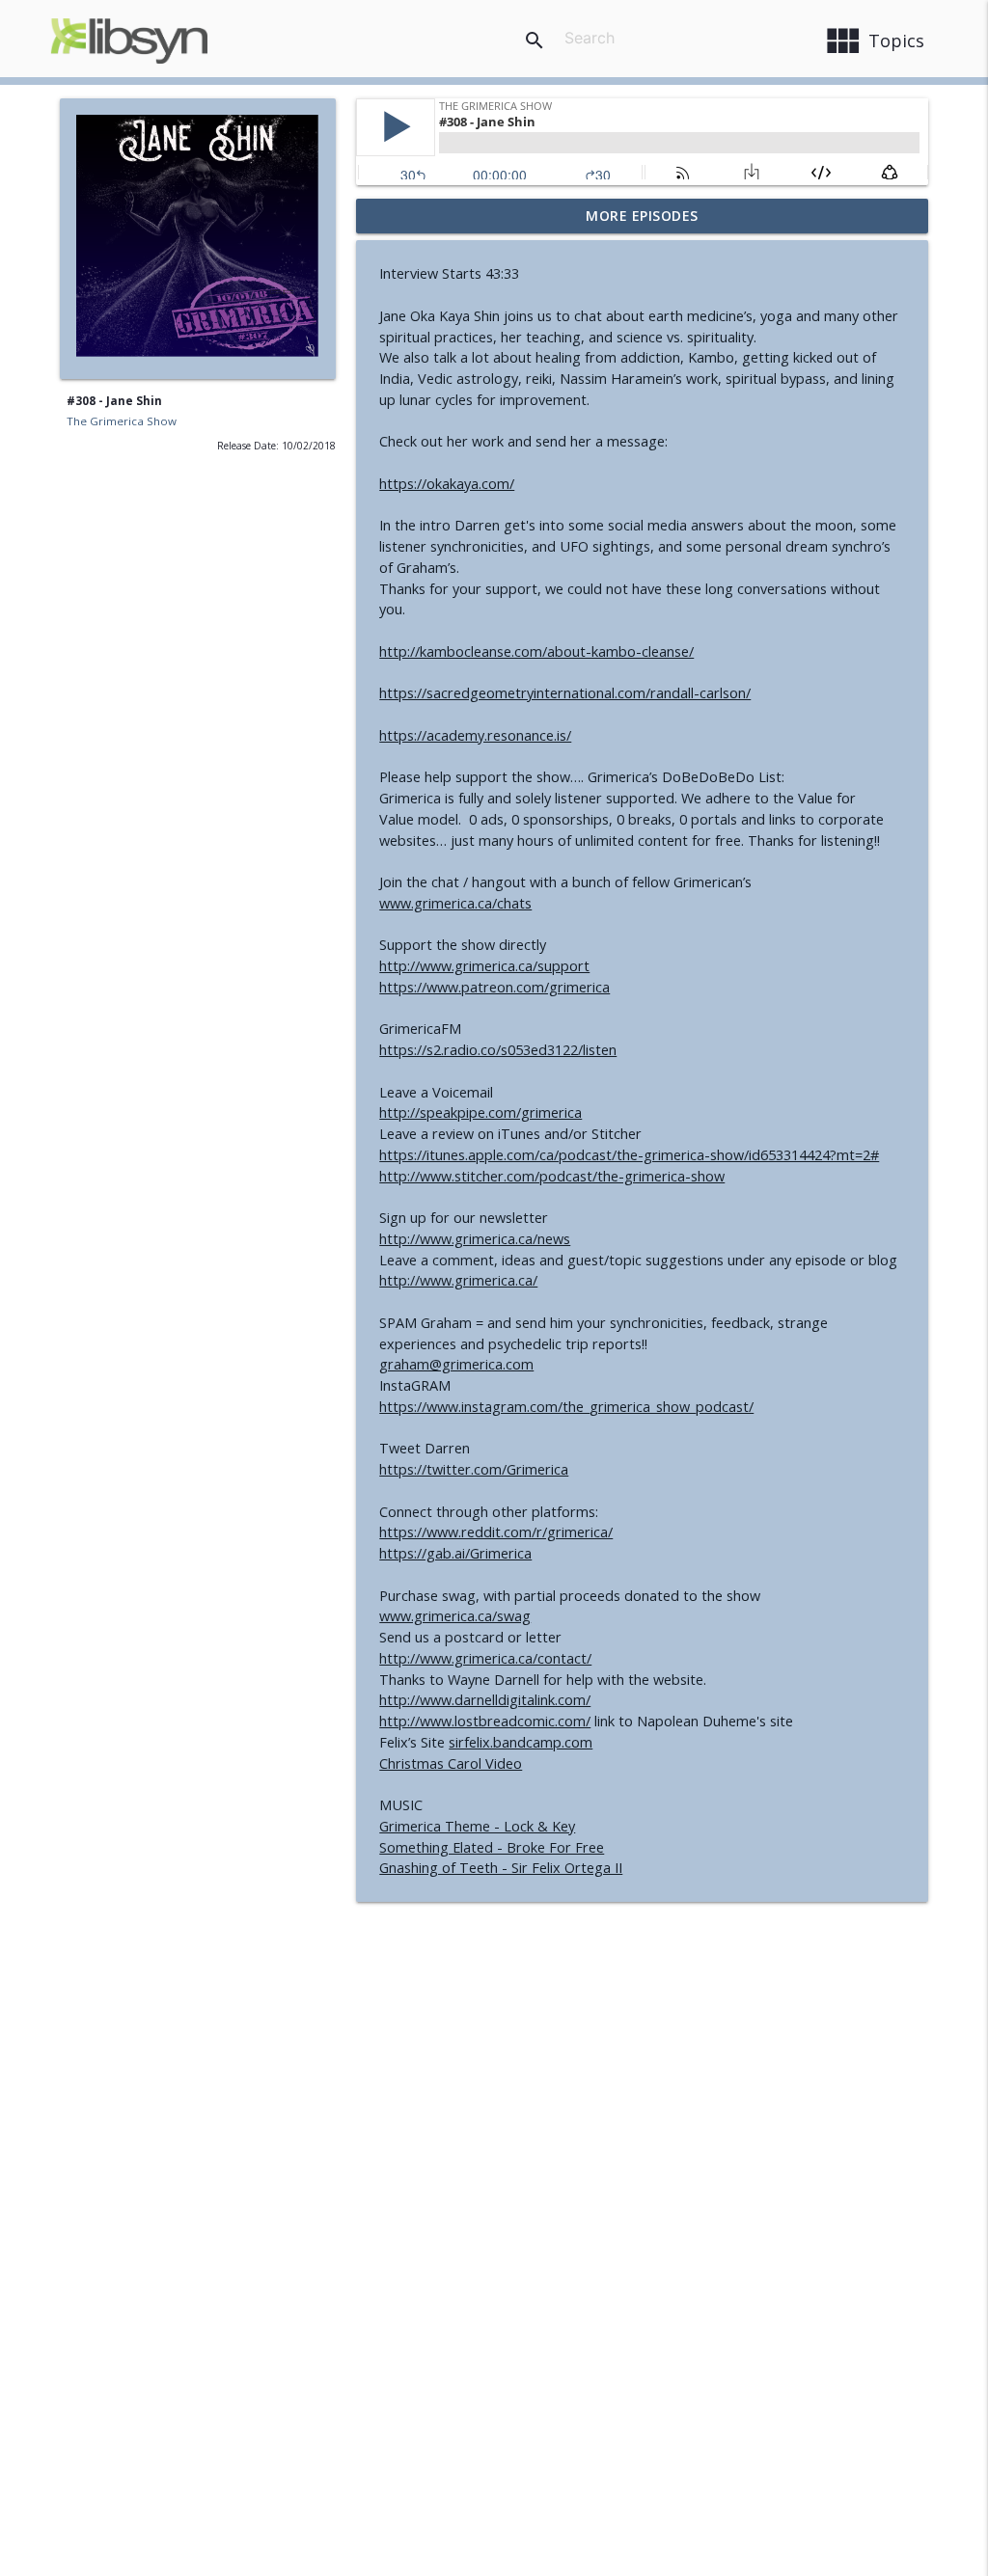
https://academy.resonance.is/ (475, 735)
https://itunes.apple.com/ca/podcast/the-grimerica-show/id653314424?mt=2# (629, 1155)
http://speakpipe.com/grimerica (480, 1112)
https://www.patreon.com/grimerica (494, 987)
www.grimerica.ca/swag (455, 1616)
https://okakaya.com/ (447, 484)
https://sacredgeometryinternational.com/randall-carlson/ (565, 693)
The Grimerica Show (122, 421)
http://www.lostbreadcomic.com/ (485, 1721)
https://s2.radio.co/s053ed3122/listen (498, 1050)
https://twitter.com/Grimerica (474, 1469)
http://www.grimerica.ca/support (484, 966)
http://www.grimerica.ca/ (458, 1280)
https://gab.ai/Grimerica (455, 1553)
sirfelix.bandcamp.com (521, 1742)
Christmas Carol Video (451, 1763)
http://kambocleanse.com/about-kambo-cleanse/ (536, 651)
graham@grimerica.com (456, 1364)
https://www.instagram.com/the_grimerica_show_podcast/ (566, 1407)
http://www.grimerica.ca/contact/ (485, 1658)
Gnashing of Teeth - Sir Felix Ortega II (501, 1868)
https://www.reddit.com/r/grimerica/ (496, 1532)
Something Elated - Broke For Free (492, 1847)
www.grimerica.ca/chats (455, 903)
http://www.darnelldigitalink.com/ (485, 1700)
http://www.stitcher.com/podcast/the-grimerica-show (552, 1176)
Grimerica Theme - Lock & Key (477, 1826)
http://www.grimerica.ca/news (475, 1239)
